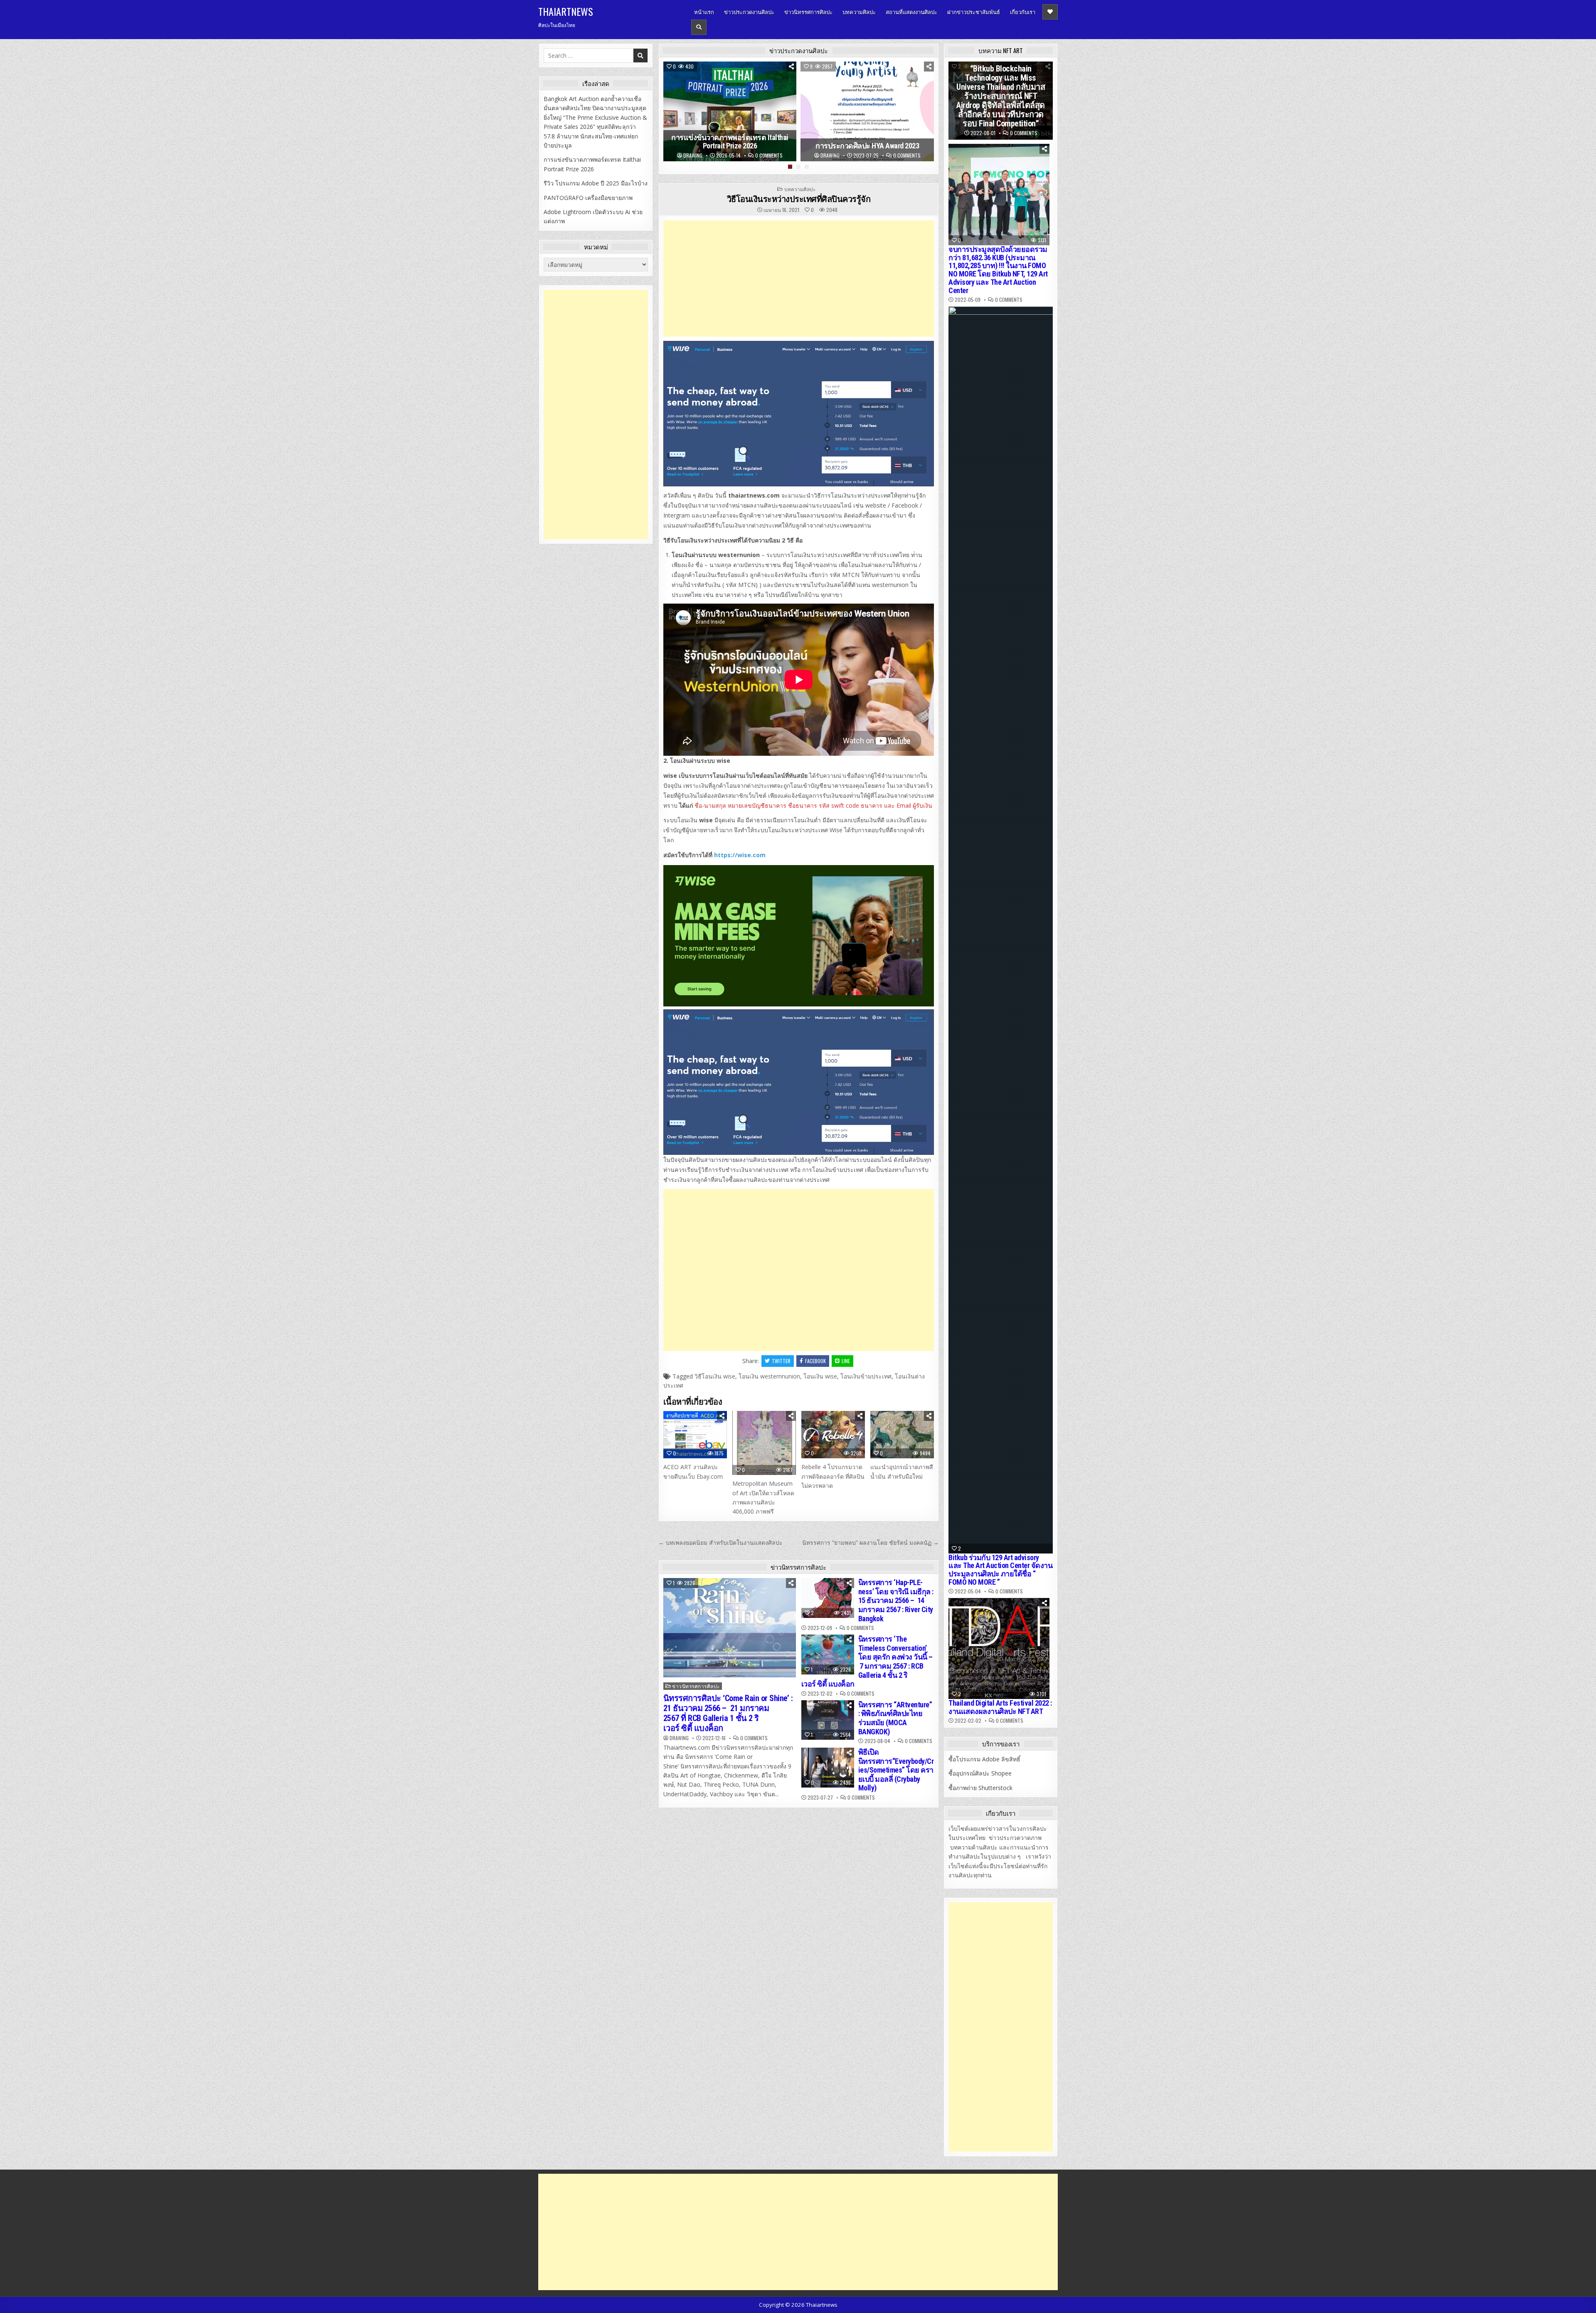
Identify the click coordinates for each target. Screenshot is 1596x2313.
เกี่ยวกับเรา (1023, 12)
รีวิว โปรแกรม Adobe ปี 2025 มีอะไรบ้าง (596, 183)
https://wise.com (739, 855)
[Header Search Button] (699, 27)
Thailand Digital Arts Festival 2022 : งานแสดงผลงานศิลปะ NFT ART (1000, 1707)
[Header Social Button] (1050, 12)
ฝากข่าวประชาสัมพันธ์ (974, 12)
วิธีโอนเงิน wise (715, 1376)
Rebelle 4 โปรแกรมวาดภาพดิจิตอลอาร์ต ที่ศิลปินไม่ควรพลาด (833, 1476)
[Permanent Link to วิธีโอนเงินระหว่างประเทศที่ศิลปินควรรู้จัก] (799, 414)
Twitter (781, 1361)
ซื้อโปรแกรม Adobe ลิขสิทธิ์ (984, 1759)
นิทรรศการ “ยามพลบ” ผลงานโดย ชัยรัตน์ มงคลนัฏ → (871, 1542)
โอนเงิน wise (820, 1376)
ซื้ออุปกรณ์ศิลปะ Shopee (980, 1773)
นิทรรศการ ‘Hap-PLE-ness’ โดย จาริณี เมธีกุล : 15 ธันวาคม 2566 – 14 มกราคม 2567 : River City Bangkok (896, 1600)
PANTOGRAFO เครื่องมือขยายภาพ (588, 198)
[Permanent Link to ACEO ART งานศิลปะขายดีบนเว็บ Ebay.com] (695, 1435)
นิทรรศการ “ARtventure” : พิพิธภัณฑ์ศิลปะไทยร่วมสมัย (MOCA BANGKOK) (895, 1718)
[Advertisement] (799, 279)
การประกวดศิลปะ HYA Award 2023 (867, 146)
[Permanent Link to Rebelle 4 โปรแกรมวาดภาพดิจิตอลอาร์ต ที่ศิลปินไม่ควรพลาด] (833, 1435)
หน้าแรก (704, 12)
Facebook (815, 1361)
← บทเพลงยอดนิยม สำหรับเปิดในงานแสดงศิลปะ (720, 1542)
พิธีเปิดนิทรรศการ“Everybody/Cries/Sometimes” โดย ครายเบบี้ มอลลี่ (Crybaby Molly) (896, 1770)
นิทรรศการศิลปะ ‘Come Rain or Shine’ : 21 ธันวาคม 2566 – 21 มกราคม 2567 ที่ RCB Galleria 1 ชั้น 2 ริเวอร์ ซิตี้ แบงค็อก (728, 1713)
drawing (693, 155)
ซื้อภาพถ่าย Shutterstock (980, 1788)
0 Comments (769, 155)
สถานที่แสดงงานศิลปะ (911, 12)
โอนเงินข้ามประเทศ (866, 1376)
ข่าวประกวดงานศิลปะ (749, 12)
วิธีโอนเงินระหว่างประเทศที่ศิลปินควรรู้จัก (799, 199)
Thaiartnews (566, 11)
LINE (846, 1361)
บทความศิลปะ (859, 12)
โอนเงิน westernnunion (769, 1376)
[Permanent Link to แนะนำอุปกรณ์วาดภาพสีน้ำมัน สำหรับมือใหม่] (902, 1435)
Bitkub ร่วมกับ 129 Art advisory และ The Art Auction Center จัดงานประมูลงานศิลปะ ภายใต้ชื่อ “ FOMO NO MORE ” (1000, 1570)
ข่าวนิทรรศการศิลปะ (808, 12)
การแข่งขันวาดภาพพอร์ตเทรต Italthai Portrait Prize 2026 (730, 142)
